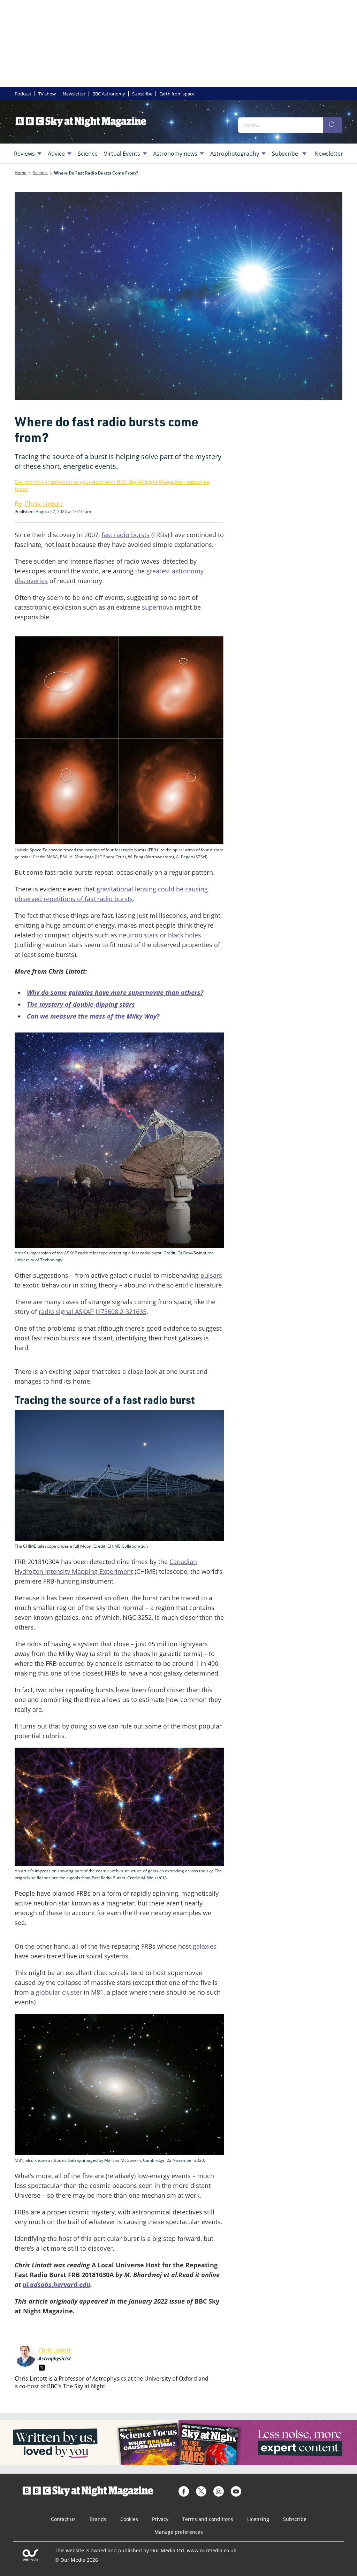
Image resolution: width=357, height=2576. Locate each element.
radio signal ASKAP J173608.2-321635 (93, 1312)
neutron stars (139, 935)
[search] (333, 125)
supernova (157, 607)
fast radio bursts (126, 535)
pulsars (211, 1275)
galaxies (205, 1946)
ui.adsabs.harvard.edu (56, 2284)
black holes (185, 935)
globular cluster (59, 1992)
